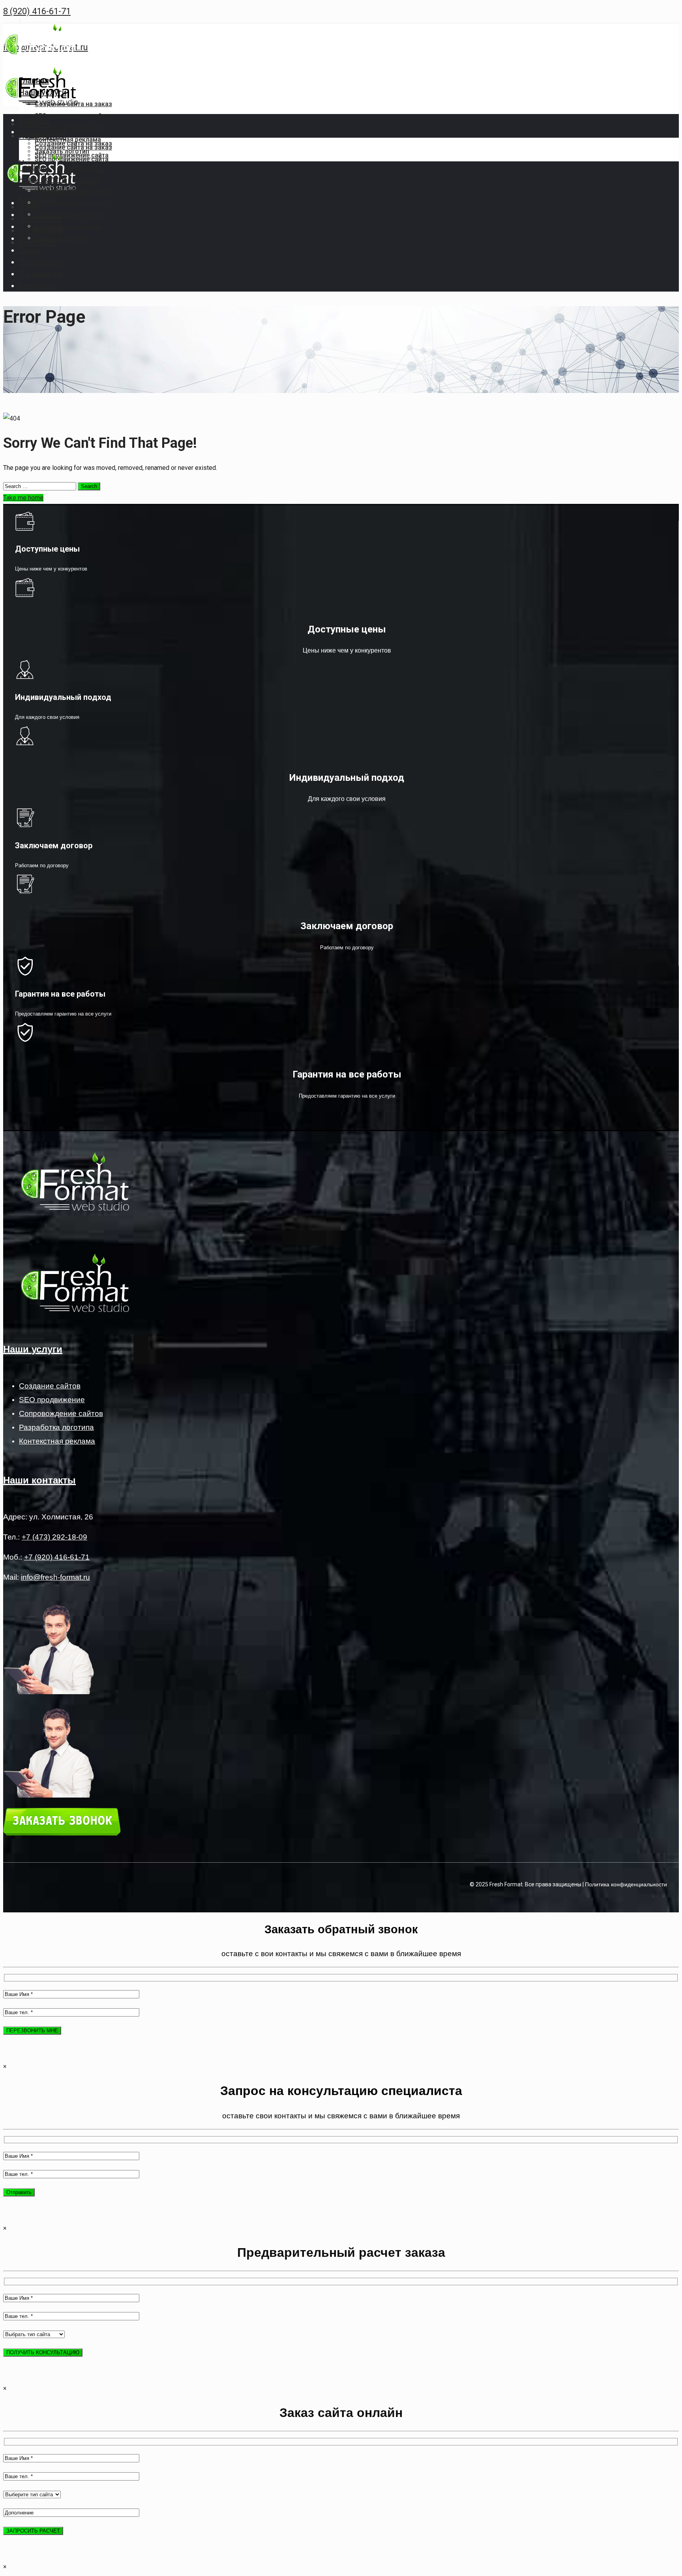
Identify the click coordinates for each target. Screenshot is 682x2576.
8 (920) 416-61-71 (37, 11)
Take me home (23, 498)
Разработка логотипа (56, 1427)
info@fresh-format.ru (55, 1577)
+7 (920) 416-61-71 (57, 1557)
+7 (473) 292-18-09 (54, 1537)
